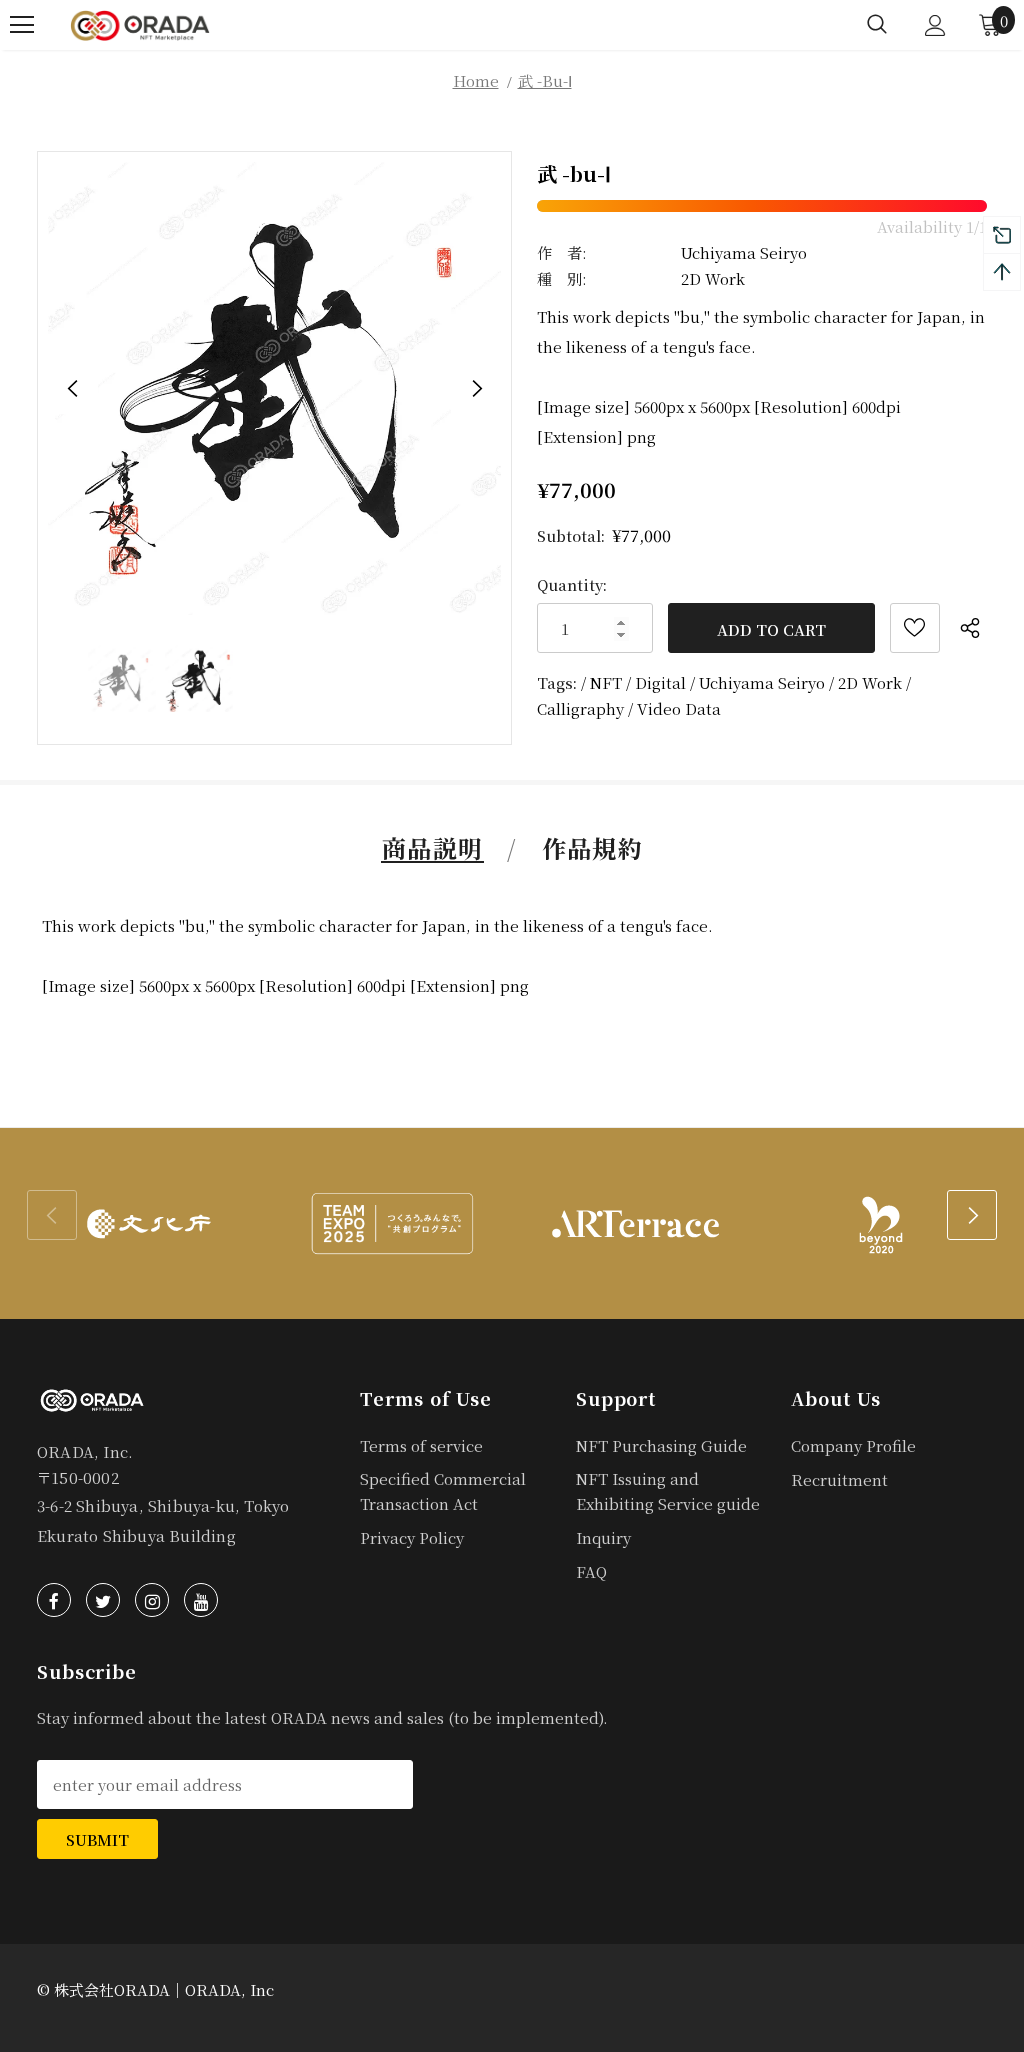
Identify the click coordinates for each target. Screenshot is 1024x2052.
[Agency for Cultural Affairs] (148, 1223)
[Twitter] (103, 1600)
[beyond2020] (877, 1223)
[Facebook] (54, 1600)
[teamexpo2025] (391, 1223)
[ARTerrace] (634, 1223)
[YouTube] (201, 1600)
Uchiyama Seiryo (744, 252)
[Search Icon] (877, 25)
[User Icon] (935, 25)
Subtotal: (571, 535)
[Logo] (140, 24)
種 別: (562, 278)
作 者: (562, 252)
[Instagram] (152, 1600)
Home (476, 80)
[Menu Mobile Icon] (22, 25)
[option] (274, 388)
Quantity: (572, 584)
